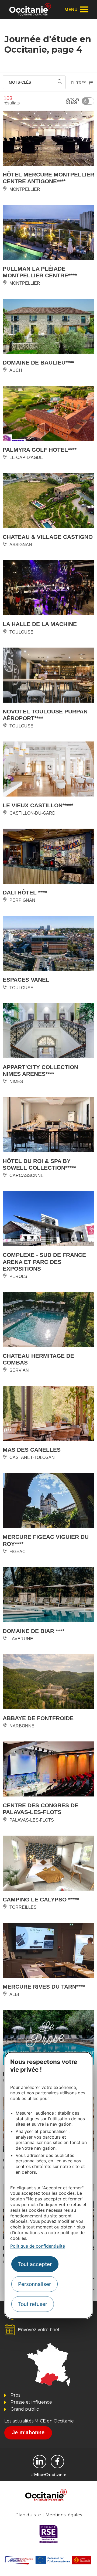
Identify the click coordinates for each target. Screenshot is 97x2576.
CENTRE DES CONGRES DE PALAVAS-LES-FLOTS (41, 1809)
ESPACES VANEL (26, 980)
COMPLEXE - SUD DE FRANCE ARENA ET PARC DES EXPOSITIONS (44, 1262)
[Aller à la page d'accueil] (30, 9)
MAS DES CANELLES (32, 1450)
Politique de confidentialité (38, 2246)
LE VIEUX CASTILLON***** (38, 805)
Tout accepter (35, 2264)
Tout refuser (33, 2304)
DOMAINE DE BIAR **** (34, 1631)
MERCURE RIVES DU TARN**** (44, 1987)
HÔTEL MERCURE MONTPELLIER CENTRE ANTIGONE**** (48, 178)
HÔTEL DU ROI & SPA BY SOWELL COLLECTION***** (39, 1164)
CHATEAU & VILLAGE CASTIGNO (48, 537)
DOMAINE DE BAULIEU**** (38, 363)
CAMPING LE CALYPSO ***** (41, 1899)
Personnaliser (34, 2284)
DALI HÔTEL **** (25, 892)
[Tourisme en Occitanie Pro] (57, 2462)
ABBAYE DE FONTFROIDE (38, 1718)
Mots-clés (20, 82)
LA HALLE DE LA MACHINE (40, 624)
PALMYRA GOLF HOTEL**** (40, 450)
